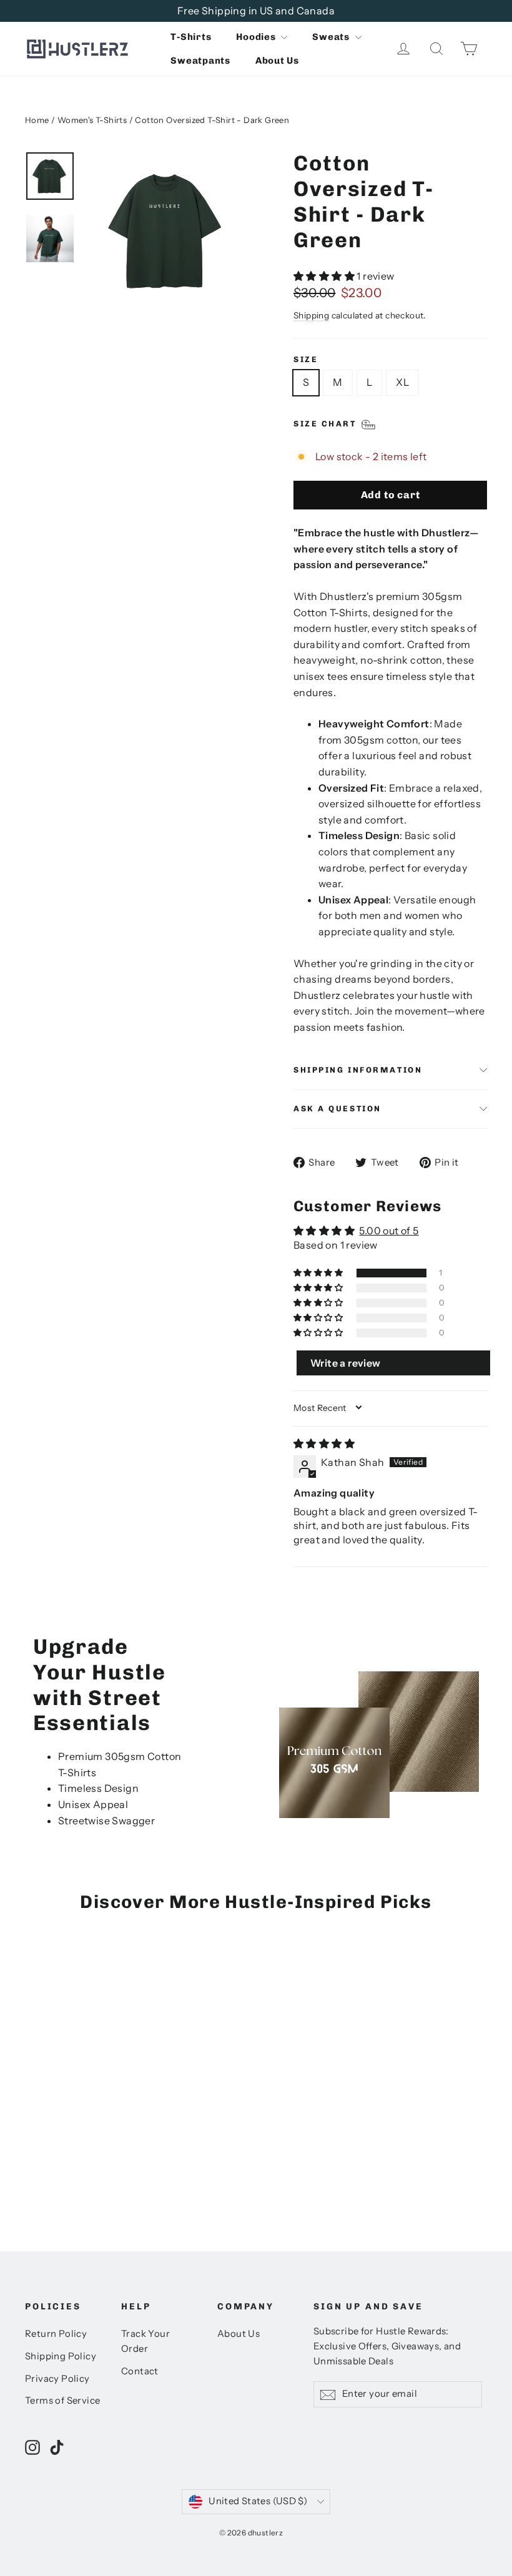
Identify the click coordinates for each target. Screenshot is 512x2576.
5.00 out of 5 (389, 1231)
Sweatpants (200, 61)
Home (37, 120)
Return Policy (56, 2334)
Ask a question (337, 1109)
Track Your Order (145, 2341)
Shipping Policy (61, 2356)
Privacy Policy (57, 2379)
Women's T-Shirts (92, 120)
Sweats (332, 37)
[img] (324, 1443)
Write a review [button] (346, 1363)
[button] (325, 276)
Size (306, 359)
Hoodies (257, 37)
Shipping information (358, 1070)
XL (402, 382)
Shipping (311, 315)
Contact (140, 2371)
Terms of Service (62, 2401)
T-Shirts (191, 37)
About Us (277, 61)
